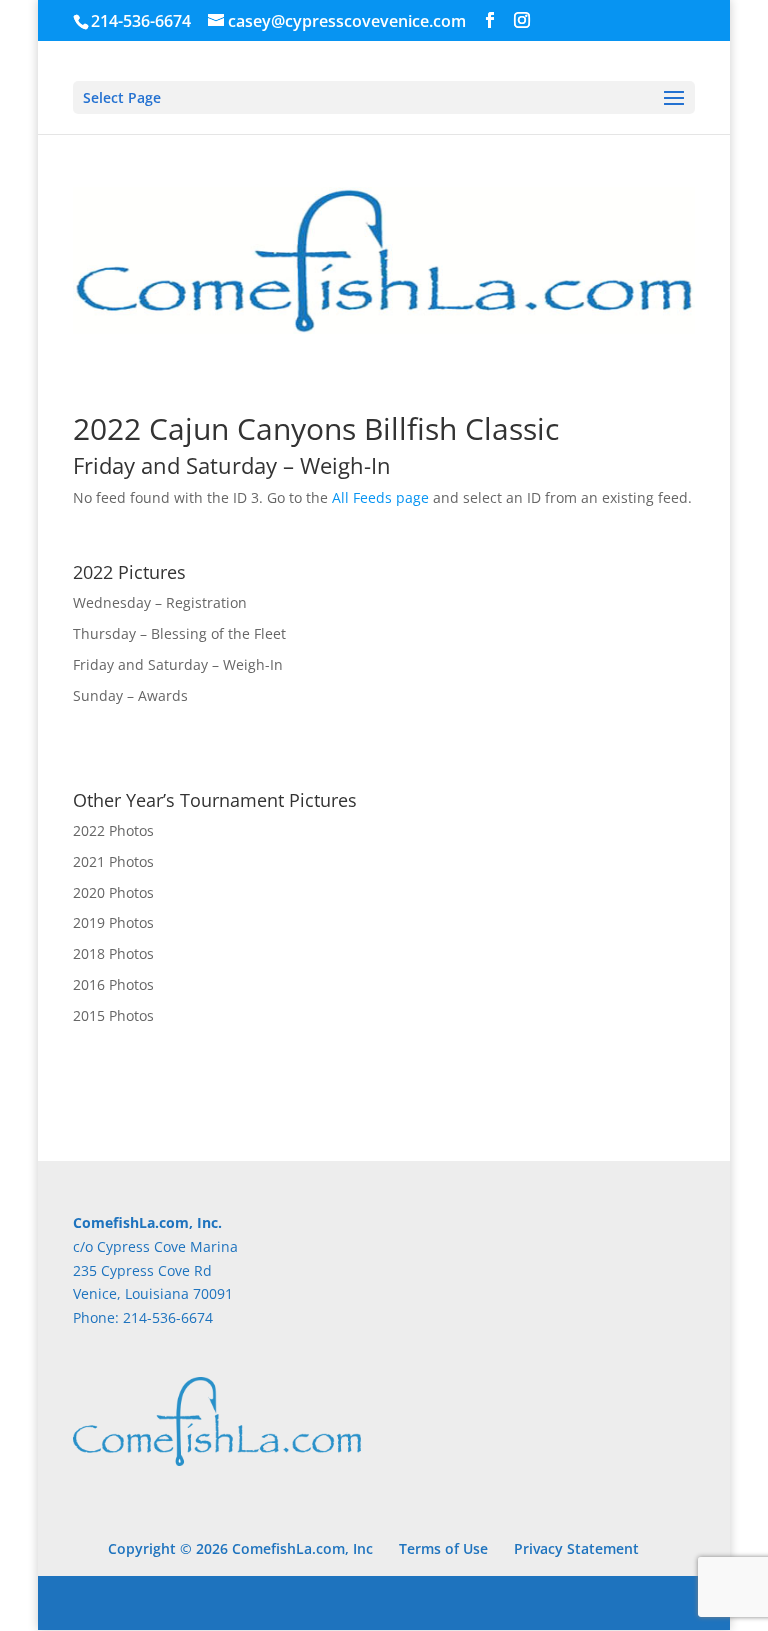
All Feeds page (380, 497)
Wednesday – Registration (160, 602)
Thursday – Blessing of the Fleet (179, 633)
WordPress (531, 1602)
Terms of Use (443, 1548)
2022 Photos (113, 830)
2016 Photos (113, 984)
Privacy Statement (576, 1548)
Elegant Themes (341, 1602)
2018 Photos (113, 953)
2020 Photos (113, 892)
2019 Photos (113, 922)
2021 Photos (113, 861)
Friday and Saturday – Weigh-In (178, 664)
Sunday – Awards (130, 695)
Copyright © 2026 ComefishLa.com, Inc (240, 1548)
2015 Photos (113, 1015)
